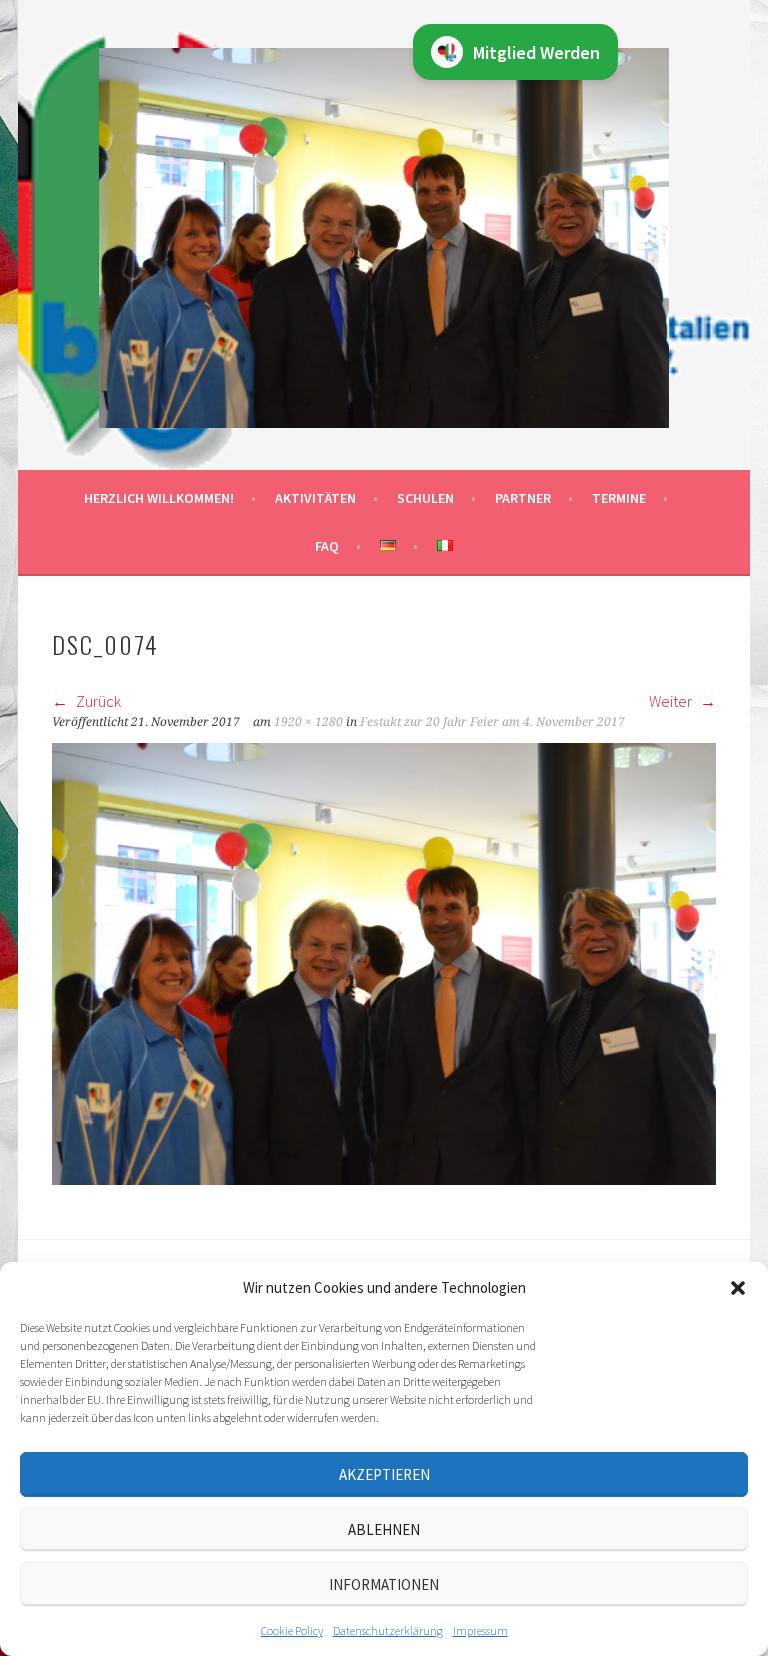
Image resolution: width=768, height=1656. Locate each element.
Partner (523, 498)
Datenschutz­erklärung (388, 1630)
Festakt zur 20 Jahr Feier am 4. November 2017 (492, 722)
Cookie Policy (292, 1630)
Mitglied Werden (536, 52)
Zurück (97, 701)
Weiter (672, 701)
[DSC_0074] (384, 1179)
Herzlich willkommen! (159, 498)
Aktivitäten (315, 498)
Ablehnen (384, 1529)
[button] (738, 1288)
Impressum (480, 1630)
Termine (619, 498)
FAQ (327, 546)
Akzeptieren (384, 1474)
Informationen (384, 1584)
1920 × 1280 (308, 722)
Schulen (425, 498)
